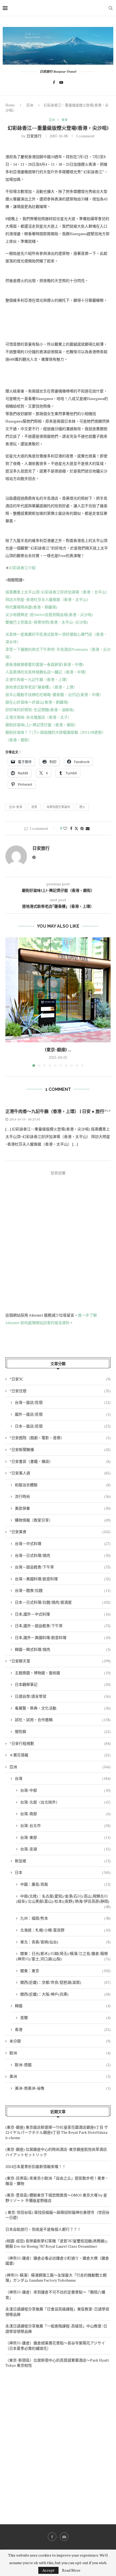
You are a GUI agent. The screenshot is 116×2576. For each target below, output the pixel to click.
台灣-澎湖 (65, 1849)
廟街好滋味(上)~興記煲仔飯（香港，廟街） (42, 725)
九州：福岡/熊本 (65, 1918)
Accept (48, 2570)
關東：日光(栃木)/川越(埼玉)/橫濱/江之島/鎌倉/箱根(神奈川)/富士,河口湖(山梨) (63, 1956)
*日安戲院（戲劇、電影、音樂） (60, 1438)
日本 (63, 1872)
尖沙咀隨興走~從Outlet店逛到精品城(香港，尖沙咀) (49, 615)
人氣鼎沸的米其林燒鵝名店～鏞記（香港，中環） (47, 672)
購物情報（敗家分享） (63, 1520)
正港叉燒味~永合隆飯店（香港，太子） (38, 717)
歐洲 (60, 2053)
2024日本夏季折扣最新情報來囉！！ (36, 2166)
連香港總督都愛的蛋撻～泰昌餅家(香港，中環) (45, 664)
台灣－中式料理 (63, 1543)
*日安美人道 (60, 1473)
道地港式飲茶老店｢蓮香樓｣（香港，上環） (41, 687)
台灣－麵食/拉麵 (63, 1590)
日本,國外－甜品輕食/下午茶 (63, 1626)
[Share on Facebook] (71, 828)
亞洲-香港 (16, 807)
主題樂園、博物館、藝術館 (63, 1673)
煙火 (82, 807)
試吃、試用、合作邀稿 (63, 1720)
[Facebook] (54, 82)
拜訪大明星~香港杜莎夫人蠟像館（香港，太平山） (48, 599)
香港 (63, 2029)
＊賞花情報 (60, 1755)
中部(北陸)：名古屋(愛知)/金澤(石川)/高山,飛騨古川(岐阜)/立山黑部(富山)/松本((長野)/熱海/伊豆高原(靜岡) (63, 1899)
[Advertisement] (58, 2442)
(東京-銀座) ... (58, 1050)
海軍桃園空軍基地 (58, 807)
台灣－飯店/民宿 (63, 1402)
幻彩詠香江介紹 (22, 568)
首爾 (65, 2018)
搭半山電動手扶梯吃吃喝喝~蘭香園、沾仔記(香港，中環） (54, 695)
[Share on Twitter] (76, 828)
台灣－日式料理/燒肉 (63, 1555)
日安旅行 (34, 136)
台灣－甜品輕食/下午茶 (63, 1567)
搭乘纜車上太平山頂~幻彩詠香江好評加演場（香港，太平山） (57, 592)
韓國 (63, 2006)
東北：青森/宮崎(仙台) (65, 1942)
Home (10, 105)
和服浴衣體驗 (63, 1485)
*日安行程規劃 (60, 1743)
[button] (10, 1002)
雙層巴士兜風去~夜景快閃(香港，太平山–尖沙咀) (47, 622)
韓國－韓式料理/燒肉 (63, 1649)
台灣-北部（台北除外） (65, 1802)
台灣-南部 (65, 1814)
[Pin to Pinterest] (82, 828)
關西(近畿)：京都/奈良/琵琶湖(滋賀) (65, 1982)
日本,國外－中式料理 (63, 1614)
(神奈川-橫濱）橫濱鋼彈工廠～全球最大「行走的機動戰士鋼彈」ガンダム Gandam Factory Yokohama (56, 2278)
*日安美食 (60, 1532)
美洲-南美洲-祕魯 (63, 2088)
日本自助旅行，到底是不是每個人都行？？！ (43, 2229)
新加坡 (63, 1861)
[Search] (111, 8)
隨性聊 (63, 1731)
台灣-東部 (65, 1837)
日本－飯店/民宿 (63, 1426)
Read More (71, 2570)
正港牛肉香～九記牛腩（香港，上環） (37, 679)
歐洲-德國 (63, 2065)
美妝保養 (63, 1508)
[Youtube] (61, 82)
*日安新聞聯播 (60, 1449)
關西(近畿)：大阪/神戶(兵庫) (65, 1994)
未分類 (60, 2041)
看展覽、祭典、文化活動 (63, 1708)
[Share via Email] (88, 828)
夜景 (34, 807)
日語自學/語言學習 (63, 1696)
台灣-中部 (65, 1790)
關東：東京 (65, 1971)
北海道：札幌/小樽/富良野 (65, 1930)
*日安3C (60, 1379)
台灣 (63, 1778)
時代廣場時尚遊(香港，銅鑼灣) (31, 607)
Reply (106, 1111)
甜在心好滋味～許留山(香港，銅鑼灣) (37, 702)
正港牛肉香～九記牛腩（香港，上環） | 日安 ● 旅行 (55, 1111)
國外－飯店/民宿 (63, 1414)
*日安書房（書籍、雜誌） (60, 1461)
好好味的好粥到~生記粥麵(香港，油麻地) (40, 710)
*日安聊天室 (60, 1661)
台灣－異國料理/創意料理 (63, 1579)
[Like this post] (65, 828)
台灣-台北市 (65, 1825)
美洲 (60, 2076)
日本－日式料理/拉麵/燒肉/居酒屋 (63, 1602)
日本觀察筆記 (63, 1684)
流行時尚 (63, 1496)
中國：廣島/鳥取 (65, 1884)
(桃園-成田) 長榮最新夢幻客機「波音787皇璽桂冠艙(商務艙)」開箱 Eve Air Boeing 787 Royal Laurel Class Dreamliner (57, 2243)
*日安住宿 (60, 1391)
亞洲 (30, 105)
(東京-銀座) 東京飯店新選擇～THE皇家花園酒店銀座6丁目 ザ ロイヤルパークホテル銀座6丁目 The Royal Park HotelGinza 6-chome (57, 2132)
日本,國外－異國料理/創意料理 (63, 1637)
